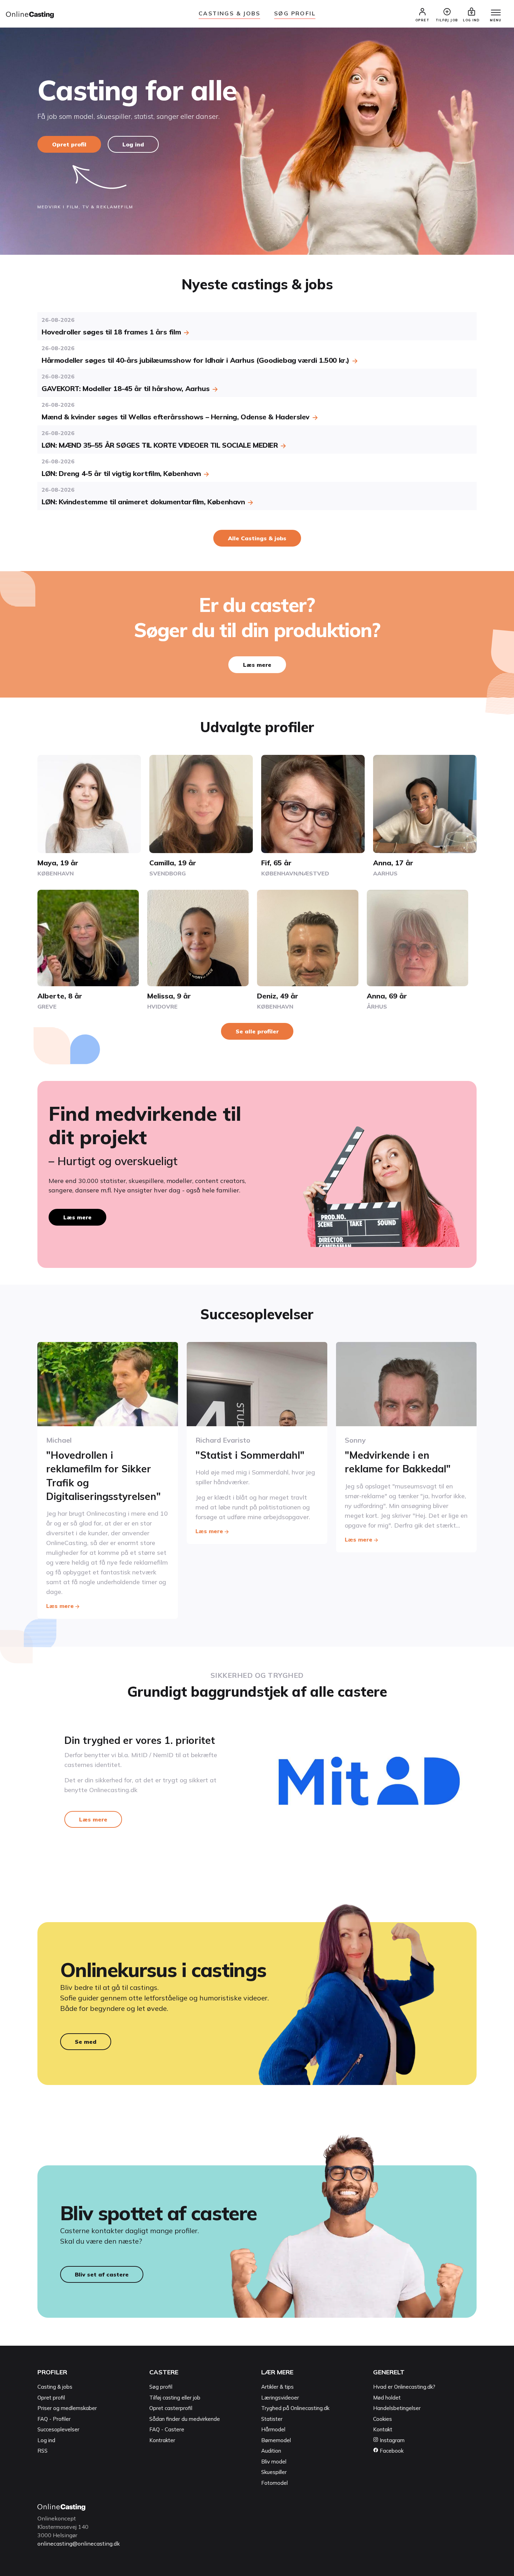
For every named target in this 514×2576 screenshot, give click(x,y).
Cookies (383, 2419)
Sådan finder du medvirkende (185, 2419)
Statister (272, 2419)
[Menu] (496, 13)
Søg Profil (295, 13)
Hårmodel (273, 2429)
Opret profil (69, 144)
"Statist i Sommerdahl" (250, 1455)
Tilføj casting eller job (175, 2398)
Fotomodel (274, 2483)
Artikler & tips (277, 2387)
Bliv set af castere (102, 2274)
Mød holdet (387, 2398)
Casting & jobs (55, 2387)
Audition (271, 2451)
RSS (42, 2451)
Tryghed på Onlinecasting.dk (295, 2408)
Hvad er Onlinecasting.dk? (404, 2387)
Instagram (391, 2440)
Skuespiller (274, 2472)
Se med (86, 2042)
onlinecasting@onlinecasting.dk (79, 2543)
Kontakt (383, 2429)
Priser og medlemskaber (67, 2408)
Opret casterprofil (171, 2408)
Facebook (391, 2451)
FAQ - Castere (167, 2429)
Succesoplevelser (58, 2429)
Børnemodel (276, 2440)
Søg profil (161, 2387)
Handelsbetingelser (397, 2408)
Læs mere (257, 665)
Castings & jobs (229, 13)
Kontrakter (162, 2440)
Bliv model (274, 2462)
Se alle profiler (257, 1031)
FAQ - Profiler (54, 2419)
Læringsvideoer (280, 2398)
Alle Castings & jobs (257, 538)
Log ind (133, 144)
